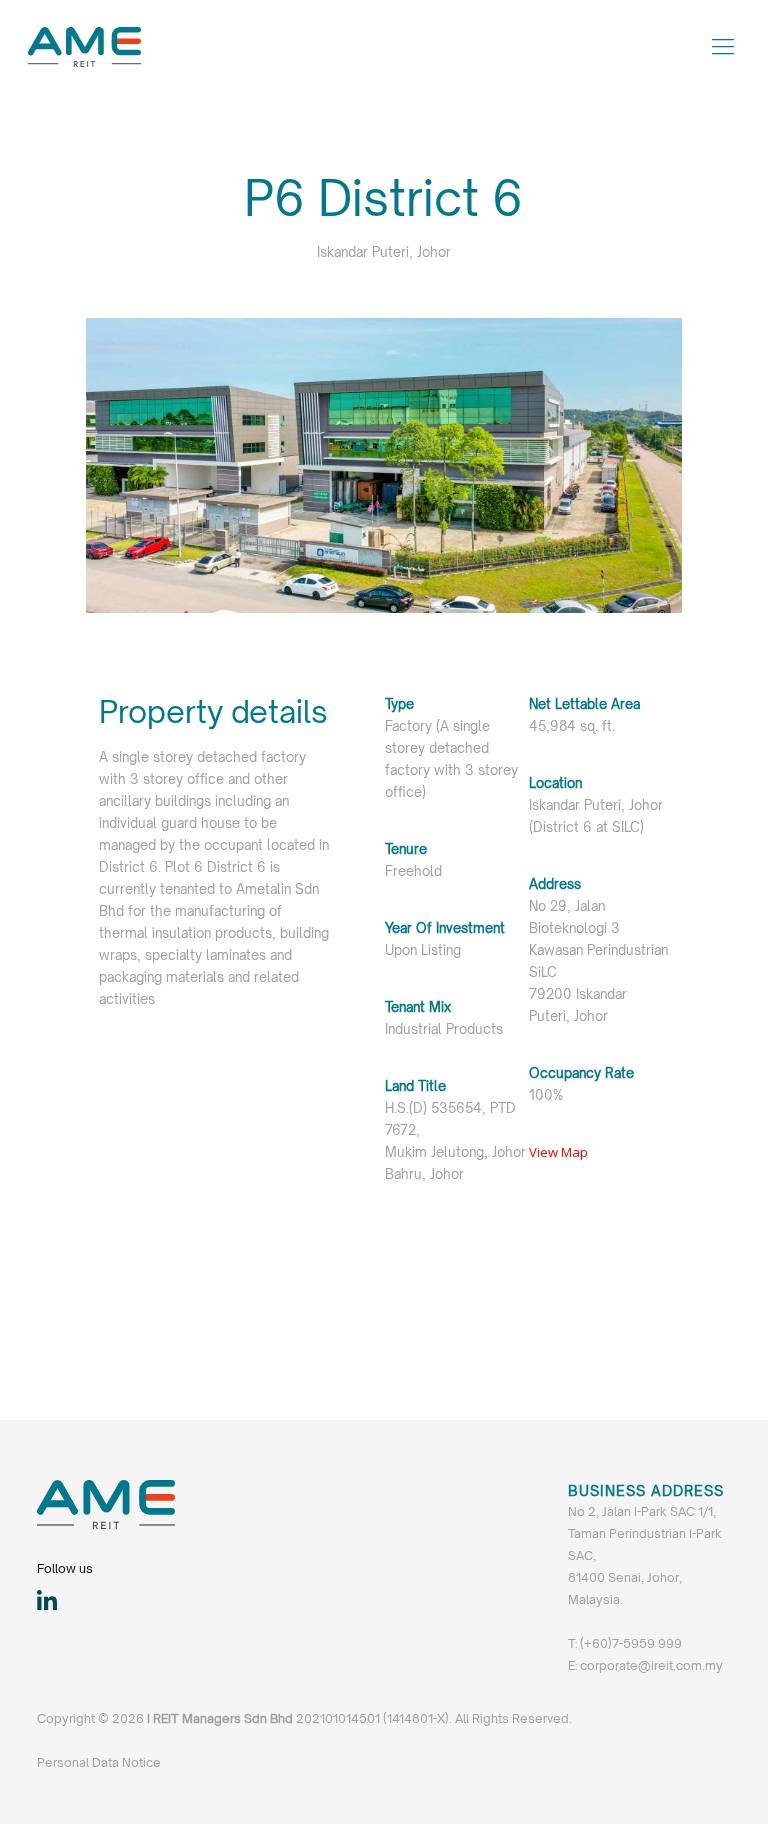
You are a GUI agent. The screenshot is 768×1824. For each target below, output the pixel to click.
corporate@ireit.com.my (650, 1665)
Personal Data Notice (99, 1762)
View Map (558, 1152)
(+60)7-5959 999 (631, 1643)
